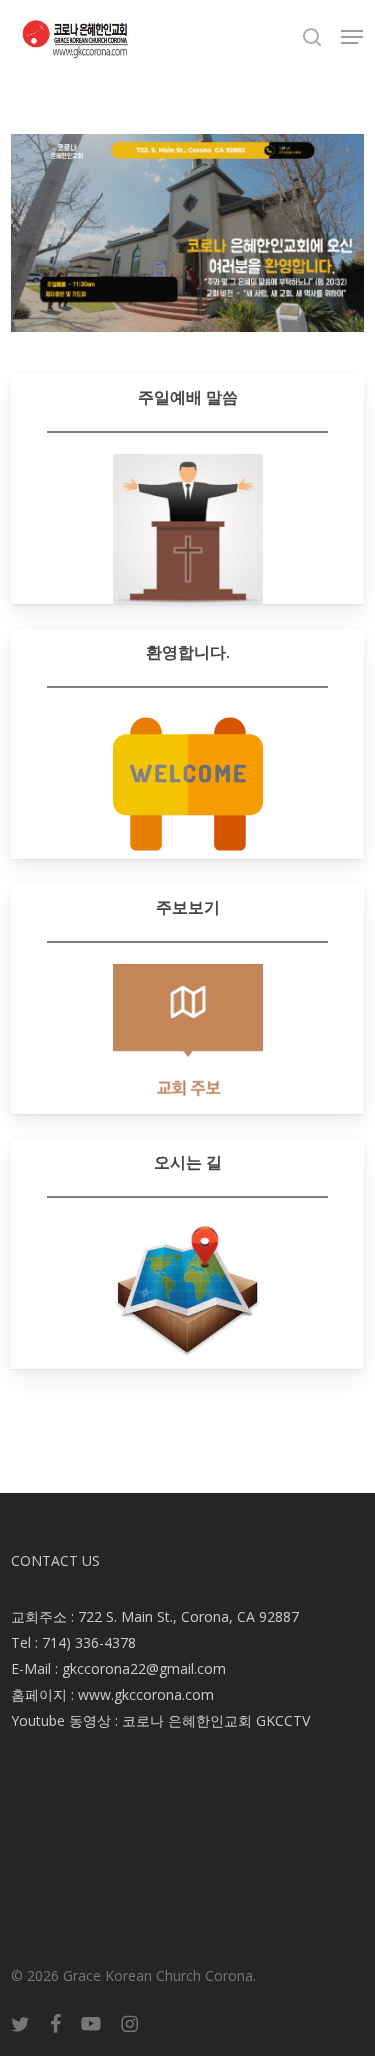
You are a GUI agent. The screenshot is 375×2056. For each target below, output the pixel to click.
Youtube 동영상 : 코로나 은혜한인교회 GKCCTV (160, 1720)
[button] (352, 37)
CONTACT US (55, 1560)
